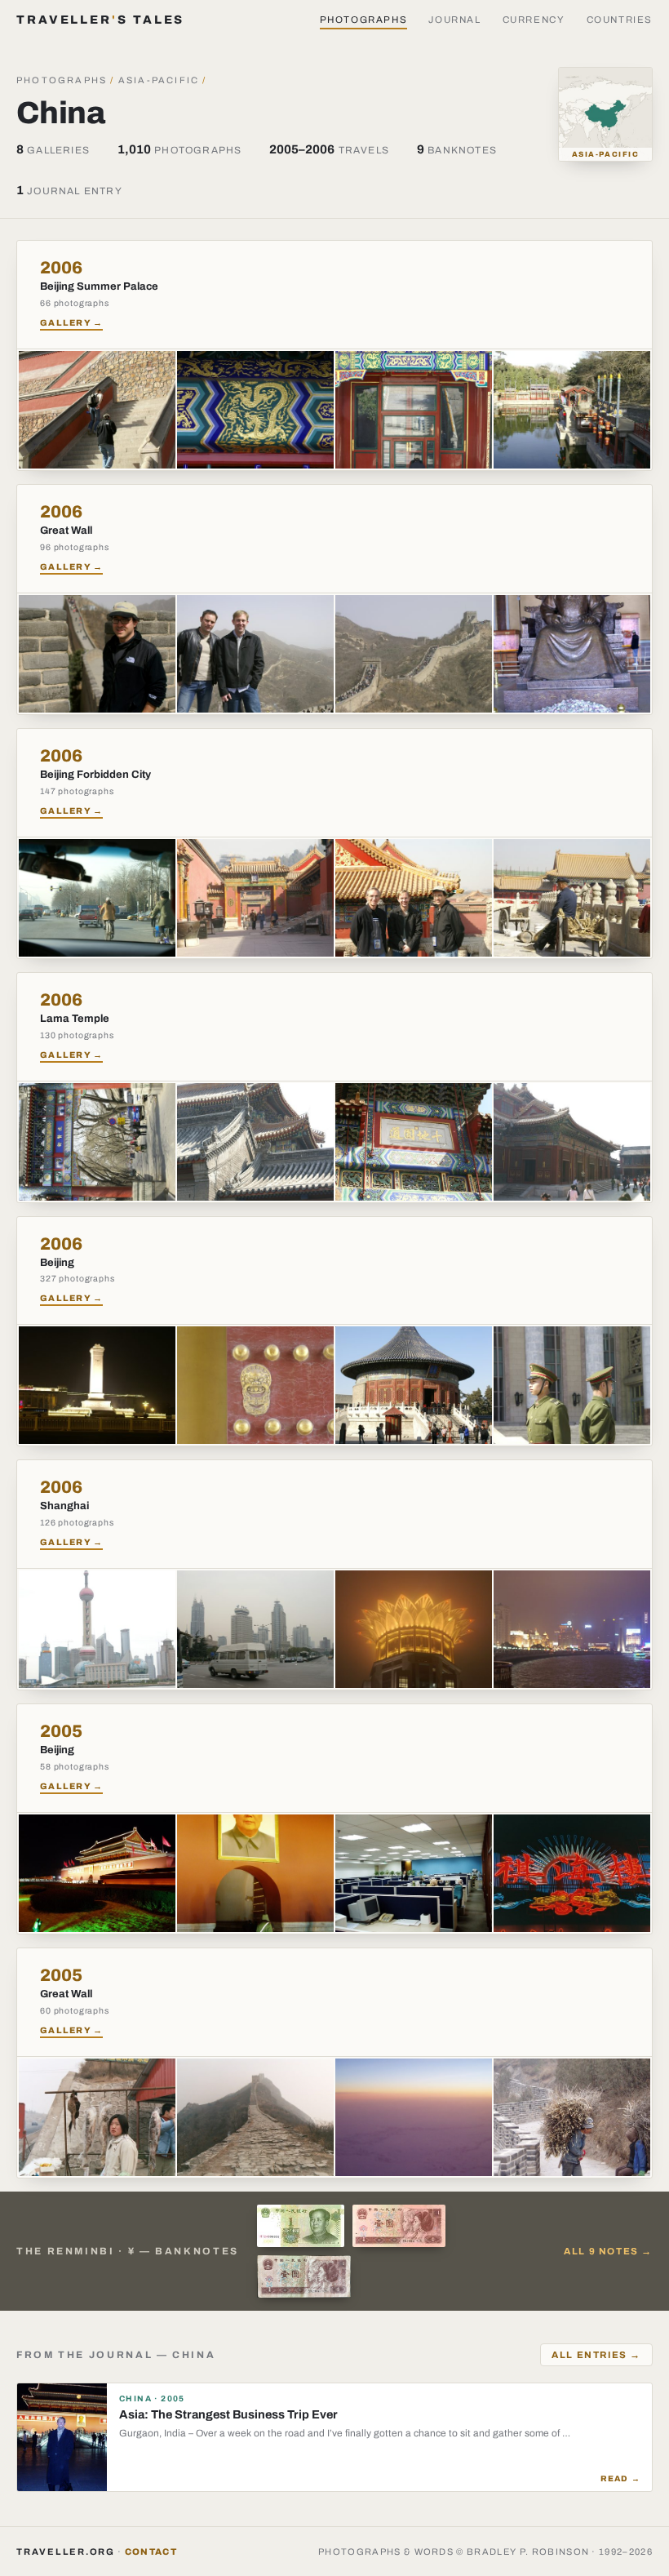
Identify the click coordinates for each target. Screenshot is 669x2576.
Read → (620, 2478)
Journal (454, 20)
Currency (534, 20)
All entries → (596, 2355)
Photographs (364, 20)
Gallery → (71, 323)
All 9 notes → (608, 2251)
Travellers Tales (100, 20)
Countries (620, 20)
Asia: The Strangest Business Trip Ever (228, 2414)
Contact (151, 2552)
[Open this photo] (97, 410)
